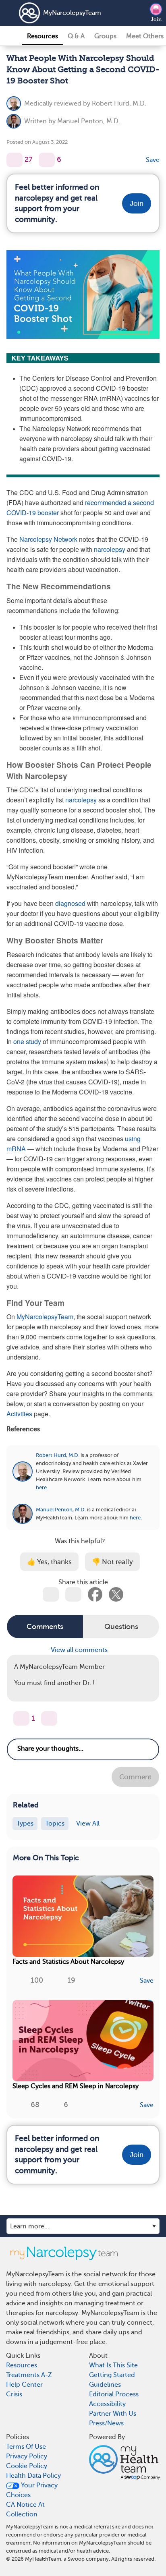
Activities (19, 1414)
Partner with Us (113, 2414)
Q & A (76, 36)
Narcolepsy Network (48, 539)
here (41, 1487)
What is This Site (113, 2365)
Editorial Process (114, 2394)
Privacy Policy (27, 2456)
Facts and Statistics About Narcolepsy (68, 1962)
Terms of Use (26, 2447)
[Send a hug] (49, 1718)
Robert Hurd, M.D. (119, 104)
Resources (43, 36)
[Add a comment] (47, 160)
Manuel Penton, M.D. (89, 121)
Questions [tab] (121, 1627)
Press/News (106, 2423)
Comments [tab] (45, 1627)
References (23, 1429)
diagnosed (70, 903)
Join (156, 19)
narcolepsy (110, 549)
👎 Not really (112, 1562)
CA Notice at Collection (25, 2510)
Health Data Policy (33, 2476)
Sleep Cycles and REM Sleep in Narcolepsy (76, 2086)
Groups (105, 36)
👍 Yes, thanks (49, 1562)
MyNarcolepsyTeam (63, 13)
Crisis (14, 2394)
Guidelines (105, 2385)
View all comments (80, 1650)
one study (27, 1041)
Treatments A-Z (29, 2375)
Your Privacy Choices (32, 2490)
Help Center (24, 2385)
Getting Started (112, 2375)
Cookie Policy (27, 2466)
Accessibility (107, 2404)
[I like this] (15, 160)
